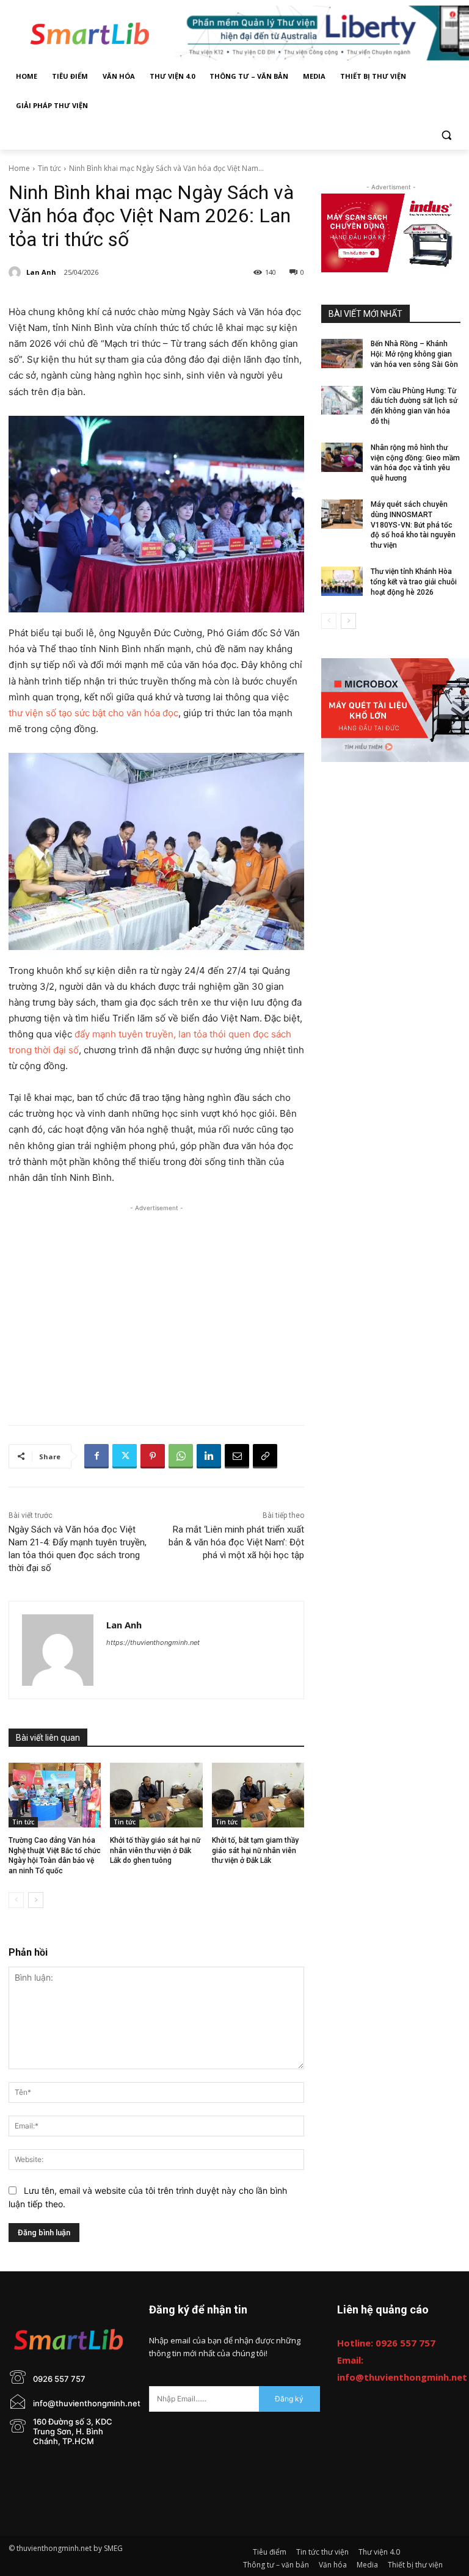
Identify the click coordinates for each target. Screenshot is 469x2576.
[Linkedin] (209, 1456)
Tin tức (49, 168)
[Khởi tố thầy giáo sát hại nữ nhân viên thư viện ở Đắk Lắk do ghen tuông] (156, 1795)
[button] (446, 135)
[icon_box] (47, 2390)
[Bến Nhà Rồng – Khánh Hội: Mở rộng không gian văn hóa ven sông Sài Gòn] (342, 354)
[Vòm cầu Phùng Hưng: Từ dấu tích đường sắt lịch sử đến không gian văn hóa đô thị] (342, 401)
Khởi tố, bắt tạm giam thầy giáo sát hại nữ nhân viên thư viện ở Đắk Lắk (255, 1851)
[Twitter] (125, 1456)
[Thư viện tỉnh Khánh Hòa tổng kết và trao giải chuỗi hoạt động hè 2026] (342, 581)
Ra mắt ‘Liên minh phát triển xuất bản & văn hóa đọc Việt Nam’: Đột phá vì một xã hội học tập (236, 1542)
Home (19, 168)
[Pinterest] (153, 1456)
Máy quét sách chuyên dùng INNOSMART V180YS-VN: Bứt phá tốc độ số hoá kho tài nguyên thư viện (413, 525)
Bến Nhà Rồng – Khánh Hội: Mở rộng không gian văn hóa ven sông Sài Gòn (414, 354)
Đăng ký (289, 2399)
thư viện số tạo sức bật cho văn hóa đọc (93, 713)
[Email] (237, 1456)
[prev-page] (16, 1900)
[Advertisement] (156, 1300)
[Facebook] (96, 1456)
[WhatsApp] (181, 1456)
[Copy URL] (265, 1456)
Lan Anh (41, 272)
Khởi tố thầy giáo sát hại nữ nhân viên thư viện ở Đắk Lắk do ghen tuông (155, 1851)
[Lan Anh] (16, 272)
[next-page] (36, 1900)
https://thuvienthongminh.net (153, 1642)
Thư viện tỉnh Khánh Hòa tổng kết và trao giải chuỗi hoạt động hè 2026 (414, 582)
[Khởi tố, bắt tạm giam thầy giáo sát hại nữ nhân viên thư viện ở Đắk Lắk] (258, 1795)
